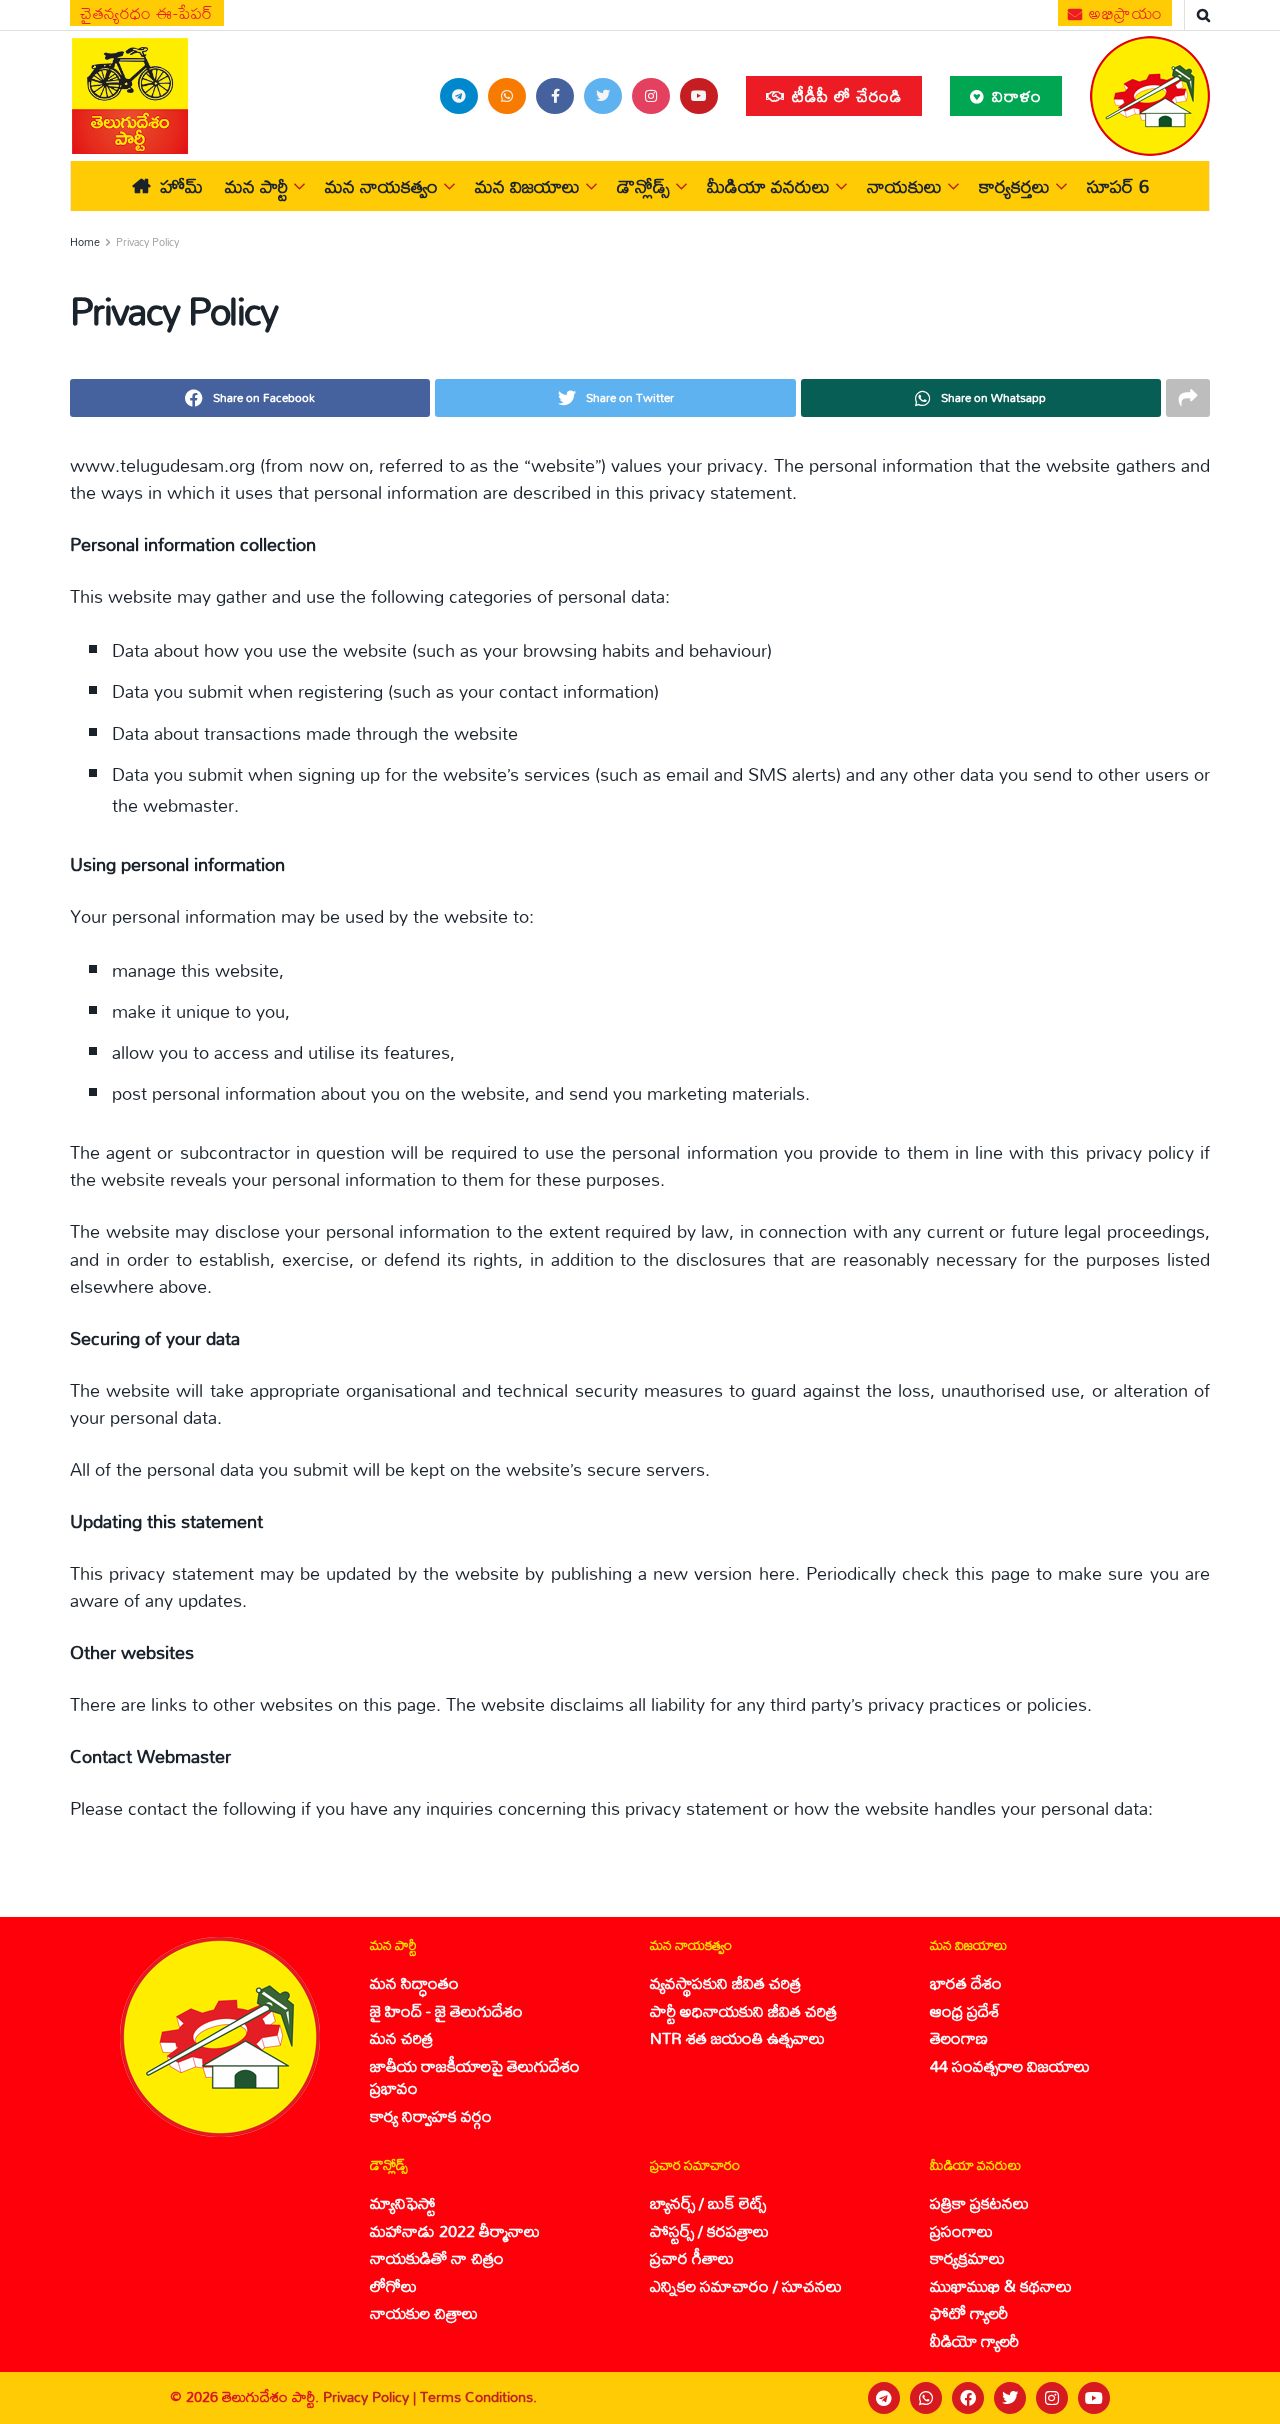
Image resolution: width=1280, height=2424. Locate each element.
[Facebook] (968, 2398)
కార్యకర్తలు (1014, 186)
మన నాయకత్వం (381, 186)
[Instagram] (1052, 2398)
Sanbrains (1238, 2398)
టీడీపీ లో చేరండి (844, 95)
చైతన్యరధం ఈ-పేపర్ (147, 13)
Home (85, 242)
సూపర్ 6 (1118, 186)
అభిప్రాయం (1124, 13)
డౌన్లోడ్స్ (643, 186)
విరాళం (1014, 95)
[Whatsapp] (926, 2398)
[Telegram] (884, 2398)
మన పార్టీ (256, 186)
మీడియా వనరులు (768, 186)
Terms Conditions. (478, 2396)
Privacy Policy (147, 242)
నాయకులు (904, 186)
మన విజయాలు (527, 186)
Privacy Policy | (371, 2396)
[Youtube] (1094, 2398)
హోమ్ (181, 186)
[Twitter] (1010, 2398)
